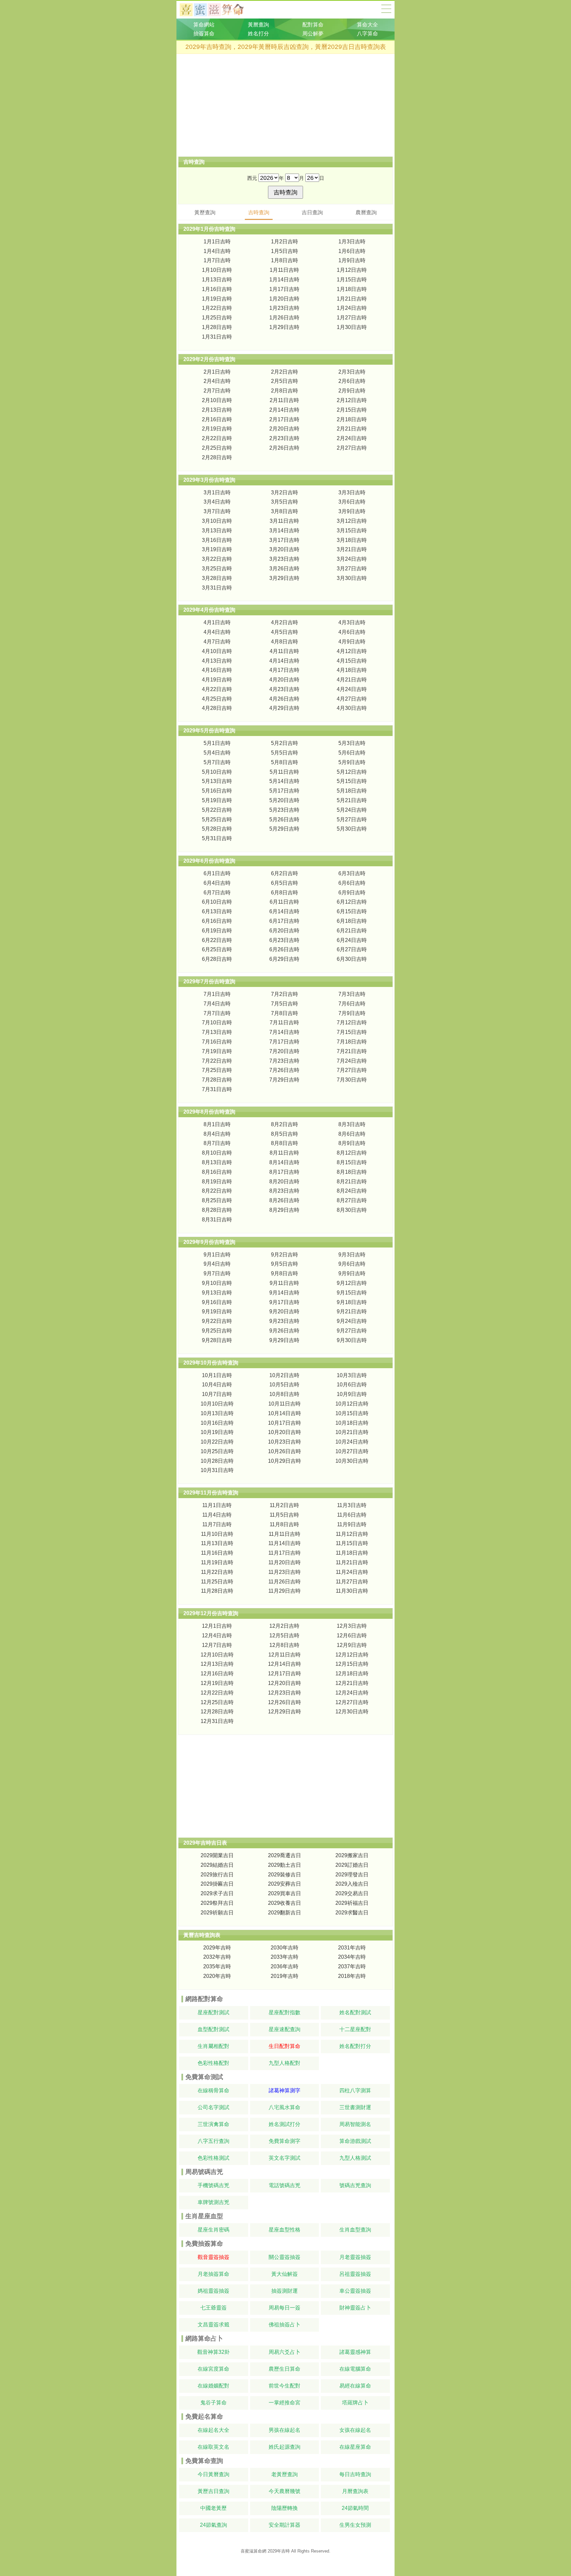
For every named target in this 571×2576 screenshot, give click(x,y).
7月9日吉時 (352, 1013)
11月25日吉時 (217, 1582)
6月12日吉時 (352, 902)
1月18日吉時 (352, 289)
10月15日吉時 (352, 1413)
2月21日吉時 (352, 429)
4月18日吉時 (352, 670)
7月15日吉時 (352, 1032)
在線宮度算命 (213, 2369)
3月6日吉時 (352, 502)
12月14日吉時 (285, 1664)
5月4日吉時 (217, 753)
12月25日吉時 (217, 1702)
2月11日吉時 (284, 400)
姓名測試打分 (285, 2124)
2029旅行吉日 (217, 1875)
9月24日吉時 (352, 1321)
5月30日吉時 (352, 829)
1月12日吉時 (352, 270)
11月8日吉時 (284, 1524)
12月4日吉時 (217, 1636)
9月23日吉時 (284, 1321)
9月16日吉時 (217, 1302)
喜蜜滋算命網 (217, 10)
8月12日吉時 (352, 1153)
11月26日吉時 (285, 1582)
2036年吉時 (285, 1966)
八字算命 (367, 34)
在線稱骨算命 (213, 2090)
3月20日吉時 (284, 549)
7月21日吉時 (352, 1051)
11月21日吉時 (352, 1562)
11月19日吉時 (217, 1562)
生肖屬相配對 (213, 2046)
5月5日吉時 (285, 753)
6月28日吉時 (217, 959)
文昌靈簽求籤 (213, 2325)
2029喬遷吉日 (285, 1855)
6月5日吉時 (285, 883)
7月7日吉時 (217, 1013)
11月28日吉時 (217, 1591)
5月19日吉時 (217, 800)
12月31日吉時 (217, 1721)
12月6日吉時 (352, 1636)
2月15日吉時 (352, 410)
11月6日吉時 (352, 1515)
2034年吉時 (352, 1957)
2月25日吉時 (217, 448)
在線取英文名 (213, 2447)
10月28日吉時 (217, 1461)
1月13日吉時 (217, 280)
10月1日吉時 (217, 1375)
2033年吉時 (285, 1957)
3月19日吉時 (217, 549)
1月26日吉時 (284, 318)
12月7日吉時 (217, 1645)
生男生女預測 (355, 2525)
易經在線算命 (355, 2386)
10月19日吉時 (217, 1432)
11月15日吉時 (352, 1543)
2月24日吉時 (352, 438)
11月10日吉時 (217, 1534)
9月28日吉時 (217, 1340)
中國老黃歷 (213, 2508)
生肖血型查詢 (355, 2230)
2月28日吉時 (217, 457)
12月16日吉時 (217, 1674)
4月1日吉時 (217, 622)
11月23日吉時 (285, 1572)
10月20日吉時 (285, 1432)
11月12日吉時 (352, 1534)
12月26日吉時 (285, 1702)
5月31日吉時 (217, 838)
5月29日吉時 (284, 829)
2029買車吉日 (285, 1893)
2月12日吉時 (352, 400)
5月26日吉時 (284, 819)
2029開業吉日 (217, 1855)
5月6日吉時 (352, 753)
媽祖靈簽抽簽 (213, 2291)
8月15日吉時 (352, 1162)
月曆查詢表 (355, 2491)
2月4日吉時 (217, 381)
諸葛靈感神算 (355, 2352)
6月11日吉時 (284, 902)
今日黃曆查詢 (213, 2474)
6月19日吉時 (217, 931)
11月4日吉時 (217, 1515)
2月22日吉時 (217, 438)
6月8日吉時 (285, 893)
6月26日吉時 (284, 949)
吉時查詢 (259, 212)
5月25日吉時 (217, 819)
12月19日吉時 (217, 1683)
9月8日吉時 (285, 1273)
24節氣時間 (355, 2508)
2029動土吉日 (285, 1865)
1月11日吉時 (284, 270)
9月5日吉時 (285, 1264)
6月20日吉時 (284, 931)
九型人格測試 (355, 2158)
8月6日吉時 (352, 1134)
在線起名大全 (213, 2430)
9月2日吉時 (285, 1255)
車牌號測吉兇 (213, 2202)
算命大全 (386, 9)
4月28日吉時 (217, 708)
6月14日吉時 (284, 911)
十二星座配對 (355, 2029)
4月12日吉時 (352, 651)
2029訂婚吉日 (352, 1865)
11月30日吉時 (352, 1591)
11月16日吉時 (217, 1553)
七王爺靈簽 (213, 2308)
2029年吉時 (217, 1948)
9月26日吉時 (284, 1331)
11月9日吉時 (352, 1524)
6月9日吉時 (352, 893)
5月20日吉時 (284, 800)
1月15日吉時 (352, 280)
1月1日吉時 (217, 242)
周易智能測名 (355, 2124)
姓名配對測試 (355, 2012)
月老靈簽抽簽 (355, 2257)
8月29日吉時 (284, 1210)
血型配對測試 (213, 2029)
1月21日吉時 (352, 299)
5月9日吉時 (352, 762)
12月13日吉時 (217, 1664)
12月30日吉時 (352, 1712)
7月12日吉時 (352, 1022)
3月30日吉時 (352, 578)
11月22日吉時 (217, 1572)
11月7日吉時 (217, 1524)
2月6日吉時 (352, 381)
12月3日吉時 (352, 1626)
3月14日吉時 (284, 531)
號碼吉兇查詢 (355, 2185)
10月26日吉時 (285, 1451)
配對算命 (313, 25)
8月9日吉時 (352, 1143)
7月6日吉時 (352, 1004)
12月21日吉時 (352, 1683)
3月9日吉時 (352, 511)
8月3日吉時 (352, 1124)
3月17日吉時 (284, 540)
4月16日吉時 (217, 670)
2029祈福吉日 (352, 1903)
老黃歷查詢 (285, 2474)
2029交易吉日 (352, 1893)
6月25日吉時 (217, 949)
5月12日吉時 (352, 772)
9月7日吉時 (217, 1273)
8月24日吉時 (352, 1191)
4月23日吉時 (284, 689)
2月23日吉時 (284, 438)
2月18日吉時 (352, 419)
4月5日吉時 (285, 632)
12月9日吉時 (352, 1645)
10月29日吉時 (285, 1461)
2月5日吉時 (285, 381)
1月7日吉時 (217, 260)
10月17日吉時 (285, 1423)
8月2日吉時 (285, 1124)
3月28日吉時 (217, 578)
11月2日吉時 (284, 1505)
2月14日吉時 (284, 410)
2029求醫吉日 (352, 1913)
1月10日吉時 (217, 270)
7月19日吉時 (217, 1051)
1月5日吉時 (285, 251)
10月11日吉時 (285, 1404)
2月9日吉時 (352, 391)
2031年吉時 (352, 1948)
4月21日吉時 (352, 680)
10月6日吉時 (352, 1385)
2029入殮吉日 (352, 1884)
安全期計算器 (285, 2525)
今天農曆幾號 (285, 2491)
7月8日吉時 (285, 1013)
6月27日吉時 (352, 949)
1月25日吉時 (217, 318)
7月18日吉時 (352, 1042)
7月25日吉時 (217, 1070)
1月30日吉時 (352, 327)
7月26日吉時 (284, 1070)
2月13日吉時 (217, 410)
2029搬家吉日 (352, 1855)
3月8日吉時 (285, 511)
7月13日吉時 (217, 1032)
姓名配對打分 (355, 2046)
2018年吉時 (352, 1976)
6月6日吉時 (352, 883)
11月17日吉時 (285, 1553)
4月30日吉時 (352, 708)
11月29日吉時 (285, 1591)
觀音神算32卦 (213, 2352)
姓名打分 (258, 34)
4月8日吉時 (285, 642)
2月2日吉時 (285, 372)
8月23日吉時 (284, 1191)
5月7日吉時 (217, 762)
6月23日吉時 (284, 940)
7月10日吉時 (217, 1022)
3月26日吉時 (284, 569)
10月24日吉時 (352, 1442)
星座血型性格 (285, 2230)
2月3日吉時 (352, 372)
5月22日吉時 (217, 810)
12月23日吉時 (285, 1693)
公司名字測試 (213, 2107)
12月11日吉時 (285, 1655)
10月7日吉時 (217, 1394)
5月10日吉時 (217, 772)
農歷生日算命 (285, 2369)
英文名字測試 (285, 2158)
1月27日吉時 (352, 318)
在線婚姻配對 (213, 2386)
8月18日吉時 (352, 1172)
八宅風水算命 (285, 2107)
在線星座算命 (355, 2447)
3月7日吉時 (217, 511)
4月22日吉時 (217, 689)
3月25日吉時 (217, 569)
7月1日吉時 (217, 994)
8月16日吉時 (217, 1172)
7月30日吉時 (352, 1080)
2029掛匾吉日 (217, 1884)
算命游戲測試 (355, 2141)
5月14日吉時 (284, 781)
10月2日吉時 (284, 1375)
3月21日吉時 (352, 549)
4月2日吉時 (285, 622)
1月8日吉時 (285, 260)
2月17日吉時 (284, 419)
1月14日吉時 (284, 280)
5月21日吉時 (352, 800)
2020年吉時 (217, 1976)
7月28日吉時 (217, 1080)
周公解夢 (313, 34)
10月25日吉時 (217, 1451)
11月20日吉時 (285, 1562)
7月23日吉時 (284, 1061)
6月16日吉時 (217, 921)
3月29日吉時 (284, 578)
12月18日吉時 (352, 1674)
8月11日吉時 (284, 1153)
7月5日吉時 (285, 1004)
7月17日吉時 (284, 1042)
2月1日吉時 (217, 372)
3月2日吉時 (285, 492)
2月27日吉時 (352, 448)
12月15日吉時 (352, 1664)
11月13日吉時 (217, 1543)
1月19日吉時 (217, 299)
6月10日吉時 (217, 902)
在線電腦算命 (355, 2369)
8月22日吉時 (217, 1191)
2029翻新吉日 (285, 1913)
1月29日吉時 (284, 327)
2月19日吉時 (217, 429)
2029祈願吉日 (217, 1913)
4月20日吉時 (284, 680)
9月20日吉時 (284, 1311)
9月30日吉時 (352, 1340)
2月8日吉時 (285, 391)
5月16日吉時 (217, 791)
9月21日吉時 (352, 1311)
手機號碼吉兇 (213, 2185)
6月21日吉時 (352, 931)
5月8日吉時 (285, 762)
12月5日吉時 (284, 1636)
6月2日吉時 (285, 873)
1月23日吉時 (284, 308)
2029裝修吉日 (285, 1875)
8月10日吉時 (217, 1153)
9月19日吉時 (217, 1311)
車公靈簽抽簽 (355, 2291)
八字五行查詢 (213, 2141)
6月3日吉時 (352, 873)
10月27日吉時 (352, 1451)
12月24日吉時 (352, 1693)
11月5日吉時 (284, 1515)
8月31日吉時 (217, 1220)
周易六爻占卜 (285, 2352)
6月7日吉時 (217, 893)
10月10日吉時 (217, 1404)
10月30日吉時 (352, 1461)
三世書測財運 (355, 2107)
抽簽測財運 (285, 2291)
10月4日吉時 (217, 1385)
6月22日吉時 (217, 940)
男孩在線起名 (285, 2430)
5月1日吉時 (217, 743)
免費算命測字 (285, 2141)
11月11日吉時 (285, 1534)
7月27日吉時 (352, 1070)
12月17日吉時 (285, 1674)
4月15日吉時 (352, 661)
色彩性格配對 (213, 2063)
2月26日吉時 (284, 448)
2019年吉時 (285, 1976)
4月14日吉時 (284, 661)
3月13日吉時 (217, 531)
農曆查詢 (366, 212)
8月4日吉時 (217, 1134)
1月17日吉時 (284, 289)
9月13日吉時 (217, 1293)
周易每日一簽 (285, 2308)
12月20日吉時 (285, 1683)
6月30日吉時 (352, 959)
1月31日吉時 (217, 337)
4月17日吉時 (284, 670)
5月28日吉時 (217, 829)
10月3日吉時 (352, 1375)
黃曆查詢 (258, 25)
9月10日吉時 (217, 1283)
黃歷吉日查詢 (213, 2491)
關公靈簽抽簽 (285, 2257)
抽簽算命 (204, 34)
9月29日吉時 (284, 1340)
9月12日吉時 (352, 1283)
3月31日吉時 (217, 588)
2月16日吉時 (217, 419)
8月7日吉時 (217, 1143)
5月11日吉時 (284, 772)
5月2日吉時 (285, 743)
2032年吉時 (217, 1957)
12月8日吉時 (284, 1645)
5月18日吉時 (352, 791)
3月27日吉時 (352, 569)
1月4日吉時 (217, 251)
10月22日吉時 (217, 1442)
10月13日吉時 (217, 1413)
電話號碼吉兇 (285, 2185)
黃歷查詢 (205, 212)
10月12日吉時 (352, 1404)
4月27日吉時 (352, 699)
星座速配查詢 (285, 2029)
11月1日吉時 (217, 1505)
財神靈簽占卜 (355, 2308)
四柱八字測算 (355, 2090)
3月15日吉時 (352, 531)
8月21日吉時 (352, 1182)
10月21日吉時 (352, 1432)
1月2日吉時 (285, 242)
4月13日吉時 (217, 661)
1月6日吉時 (352, 251)
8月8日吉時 (285, 1143)
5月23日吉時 (284, 810)
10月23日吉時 (285, 1442)
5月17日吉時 (284, 791)
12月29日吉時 (285, 1712)
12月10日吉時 (217, 1655)
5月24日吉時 (352, 810)
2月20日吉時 (284, 429)
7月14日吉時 (284, 1032)
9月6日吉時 (352, 1264)
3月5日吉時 (285, 502)
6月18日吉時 (352, 921)
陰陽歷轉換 (285, 2508)
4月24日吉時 (352, 689)
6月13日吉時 (217, 911)
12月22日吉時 (217, 1693)
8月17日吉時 (284, 1172)
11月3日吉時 (352, 1505)
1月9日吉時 (352, 260)
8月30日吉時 (352, 1210)
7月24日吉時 (352, 1061)
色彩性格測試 (213, 2158)
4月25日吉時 (217, 699)
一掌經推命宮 (285, 2403)
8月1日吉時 (217, 1124)
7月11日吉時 (284, 1022)
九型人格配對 (285, 2063)
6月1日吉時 (217, 873)
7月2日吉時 (285, 994)
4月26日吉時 (284, 699)
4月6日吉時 (352, 632)
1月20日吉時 (284, 299)
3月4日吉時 (217, 502)
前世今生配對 (285, 2386)
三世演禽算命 (213, 2124)
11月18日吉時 (352, 1553)
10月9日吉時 (352, 1394)
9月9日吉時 (352, 1273)
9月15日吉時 (352, 1293)
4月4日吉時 (217, 632)
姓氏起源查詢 (285, 2447)
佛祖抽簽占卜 (285, 2325)
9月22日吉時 (217, 1321)
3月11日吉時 (284, 521)
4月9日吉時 (352, 642)
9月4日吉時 (217, 1264)
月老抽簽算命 (213, 2274)
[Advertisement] (285, 105)
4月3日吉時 (352, 622)
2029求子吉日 (217, 1893)
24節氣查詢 (213, 2525)
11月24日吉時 (352, 1572)
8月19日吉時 (217, 1182)
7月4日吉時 (217, 1004)
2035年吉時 (217, 1966)
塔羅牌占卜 (355, 2403)
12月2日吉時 (284, 1626)
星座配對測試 (213, 2012)
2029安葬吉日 (285, 1884)
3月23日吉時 (284, 559)
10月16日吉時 (217, 1423)
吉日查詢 (312, 212)
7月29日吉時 (284, 1080)
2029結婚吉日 (217, 1865)
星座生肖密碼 (213, 2230)
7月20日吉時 (284, 1051)
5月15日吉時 (352, 781)
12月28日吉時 (217, 1712)
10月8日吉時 (284, 1394)
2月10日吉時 (217, 400)
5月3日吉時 (352, 743)
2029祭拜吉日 (217, 1903)
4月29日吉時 (284, 708)
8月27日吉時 (352, 1200)
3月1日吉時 (217, 492)
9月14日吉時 (284, 1293)
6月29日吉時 (284, 959)
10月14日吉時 (285, 1413)
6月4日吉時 (217, 883)
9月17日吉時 (284, 1302)
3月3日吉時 (352, 492)
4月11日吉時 (284, 651)
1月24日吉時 (352, 308)
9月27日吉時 (352, 1331)
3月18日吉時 (352, 540)
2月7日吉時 (217, 391)
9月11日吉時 (284, 1283)
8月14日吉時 (284, 1162)
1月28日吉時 (217, 327)
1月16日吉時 (217, 289)
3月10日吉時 (217, 521)
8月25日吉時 (217, 1200)
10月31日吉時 (217, 1470)
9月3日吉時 (352, 1255)
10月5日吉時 (284, 1385)
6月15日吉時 (352, 911)
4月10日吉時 (217, 651)
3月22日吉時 (217, 559)
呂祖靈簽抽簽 (355, 2274)
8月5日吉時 (285, 1134)
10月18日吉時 (352, 1423)
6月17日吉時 (284, 921)
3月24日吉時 (352, 559)
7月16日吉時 (217, 1042)
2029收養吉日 (285, 1903)
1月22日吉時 (217, 308)
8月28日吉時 (217, 1210)
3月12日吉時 (352, 521)
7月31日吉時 (217, 1089)
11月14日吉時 (285, 1543)
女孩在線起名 (355, 2430)
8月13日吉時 (217, 1162)
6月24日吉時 (352, 940)
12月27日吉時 (352, 1702)
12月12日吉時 (352, 1655)
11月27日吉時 (352, 1582)
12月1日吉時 (217, 1626)
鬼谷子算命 (213, 2403)
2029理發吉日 (352, 1875)
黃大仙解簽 (285, 2274)
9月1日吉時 (217, 1255)
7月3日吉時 (352, 994)
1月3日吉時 (352, 242)
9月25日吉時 (217, 1331)
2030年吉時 (285, 1948)
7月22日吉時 (217, 1061)
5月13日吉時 (217, 781)
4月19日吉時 (217, 680)
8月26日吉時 (284, 1200)
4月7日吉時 (217, 642)
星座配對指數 (285, 2012)
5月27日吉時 (352, 819)
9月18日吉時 (352, 1302)
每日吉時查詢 (355, 2474)
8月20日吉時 (284, 1182)
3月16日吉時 (217, 540)
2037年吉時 (352, 1966)
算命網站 (204, 25)
